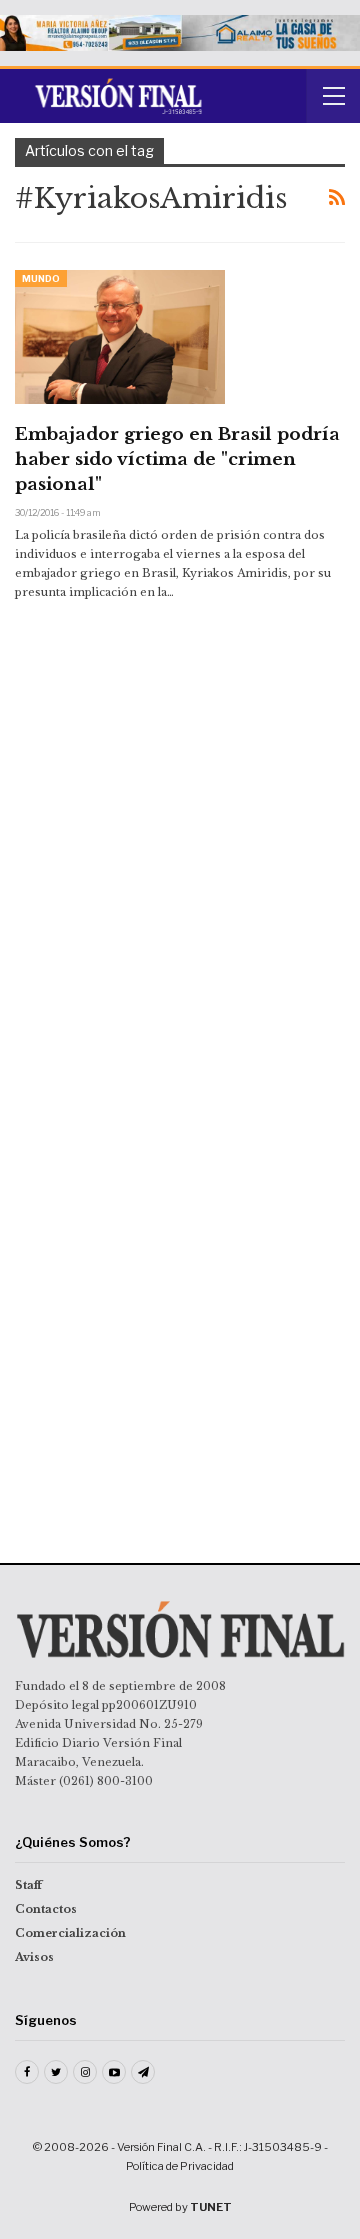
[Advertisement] (180, 767)
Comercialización (70, 1933)
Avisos (34, 1957)
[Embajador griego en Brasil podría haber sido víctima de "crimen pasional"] (120, 337)
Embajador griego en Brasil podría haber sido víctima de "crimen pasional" (177, 459)
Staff (28, 1885)
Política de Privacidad (180, 2166)
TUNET (211, 2207)
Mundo (41, 278)
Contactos (46, 1909)
